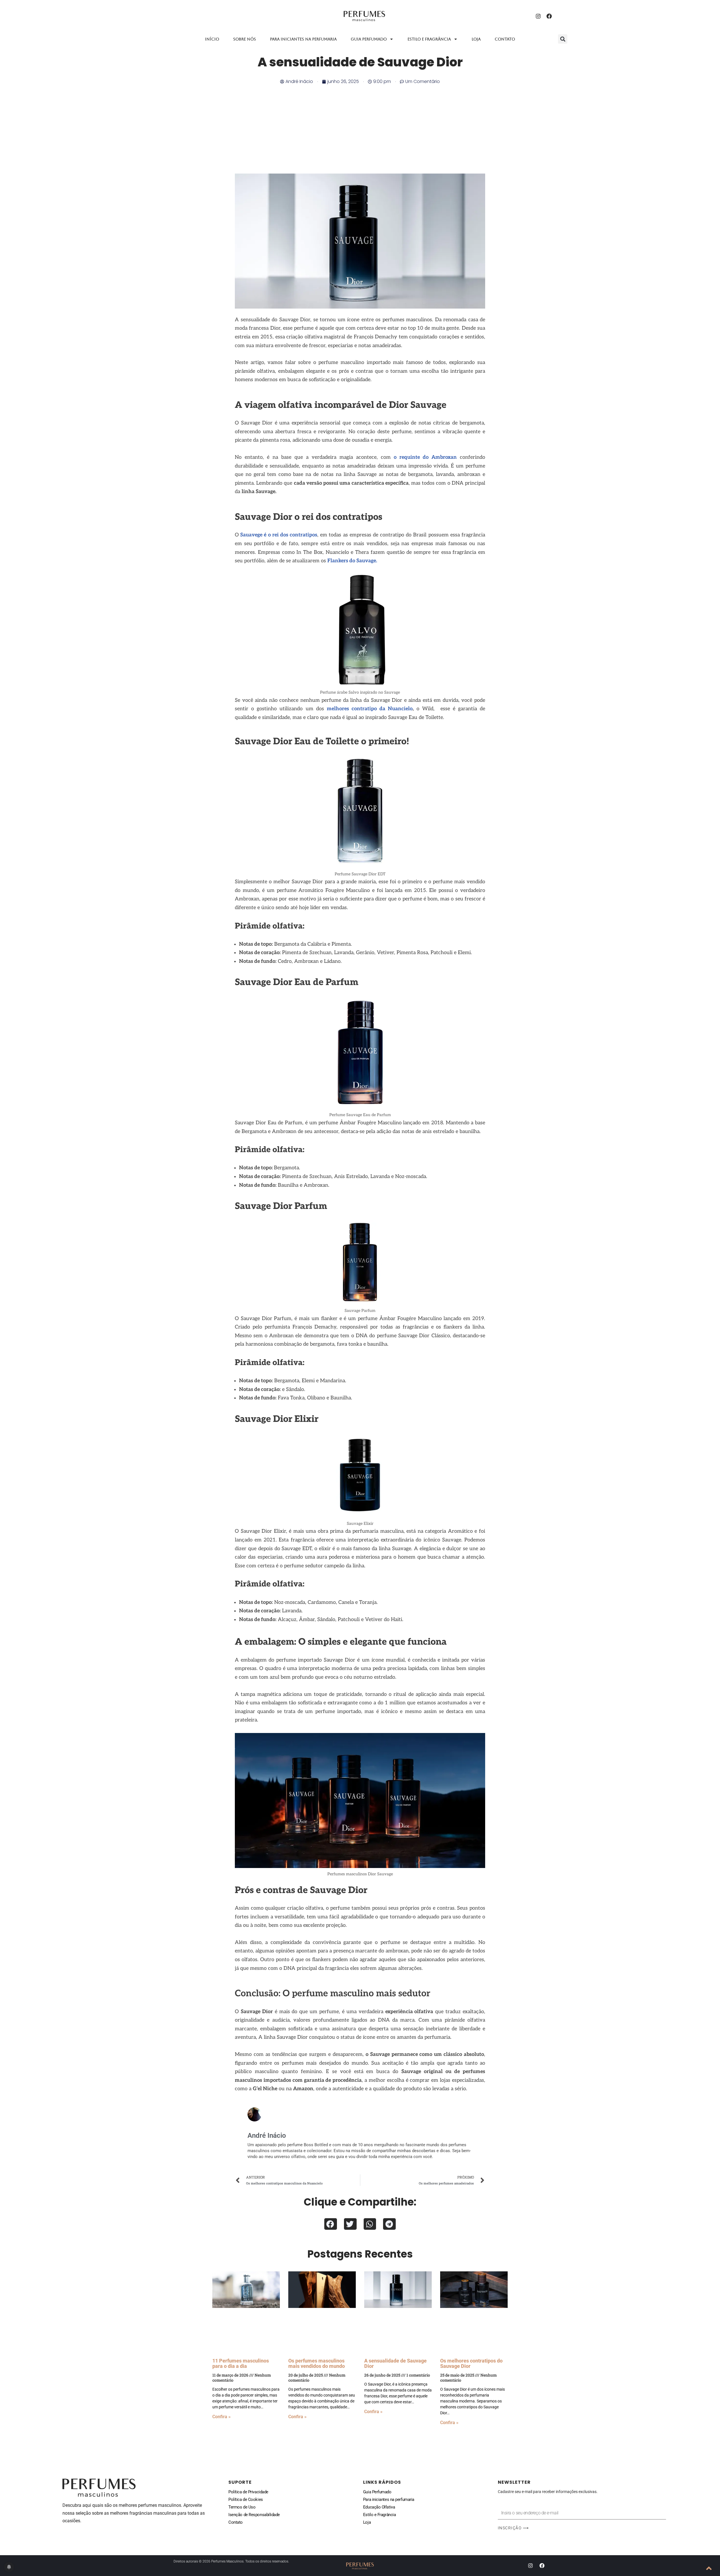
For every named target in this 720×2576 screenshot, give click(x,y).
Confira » (221, 2417)
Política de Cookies (246, 2499)
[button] (563, 39)
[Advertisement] (360, 127)
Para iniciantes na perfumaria (303, 39)
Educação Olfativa (379, 2507)
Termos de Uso (242, 2507)
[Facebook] (549, 16)
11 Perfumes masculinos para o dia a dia (241, 2363)
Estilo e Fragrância (379, 2515)
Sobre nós (245, 39)
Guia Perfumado (369, 39)
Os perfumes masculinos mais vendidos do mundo (317, 2363)
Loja (476, 39)
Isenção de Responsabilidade (254, 2515)
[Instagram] (538, 16)
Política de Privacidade (248, 2492)
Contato (505, 39)
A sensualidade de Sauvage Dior (395, 2363)
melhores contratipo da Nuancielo (370, 709)
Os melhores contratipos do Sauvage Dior (471, 2363)
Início (212, 39)
